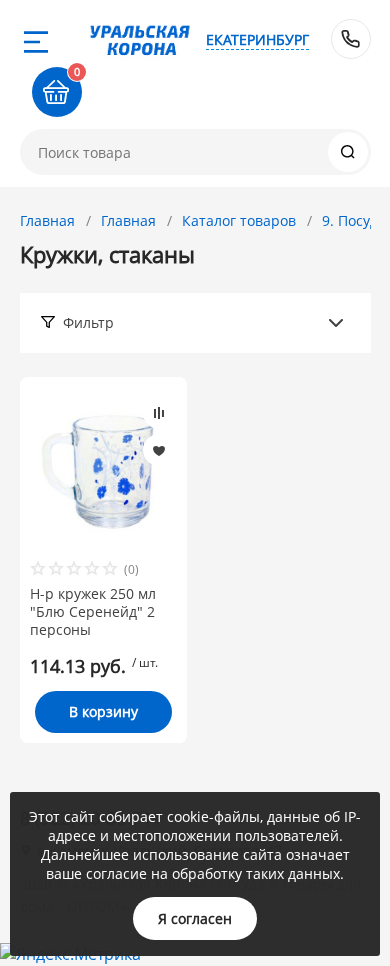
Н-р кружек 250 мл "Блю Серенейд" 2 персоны (93, 612)
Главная (47, 220)
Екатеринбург (257, 39)
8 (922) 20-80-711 (351, 39)
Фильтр (88, 322)
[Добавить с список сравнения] (159, 413)
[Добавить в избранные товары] (159, 450)
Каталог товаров (239, 220)
